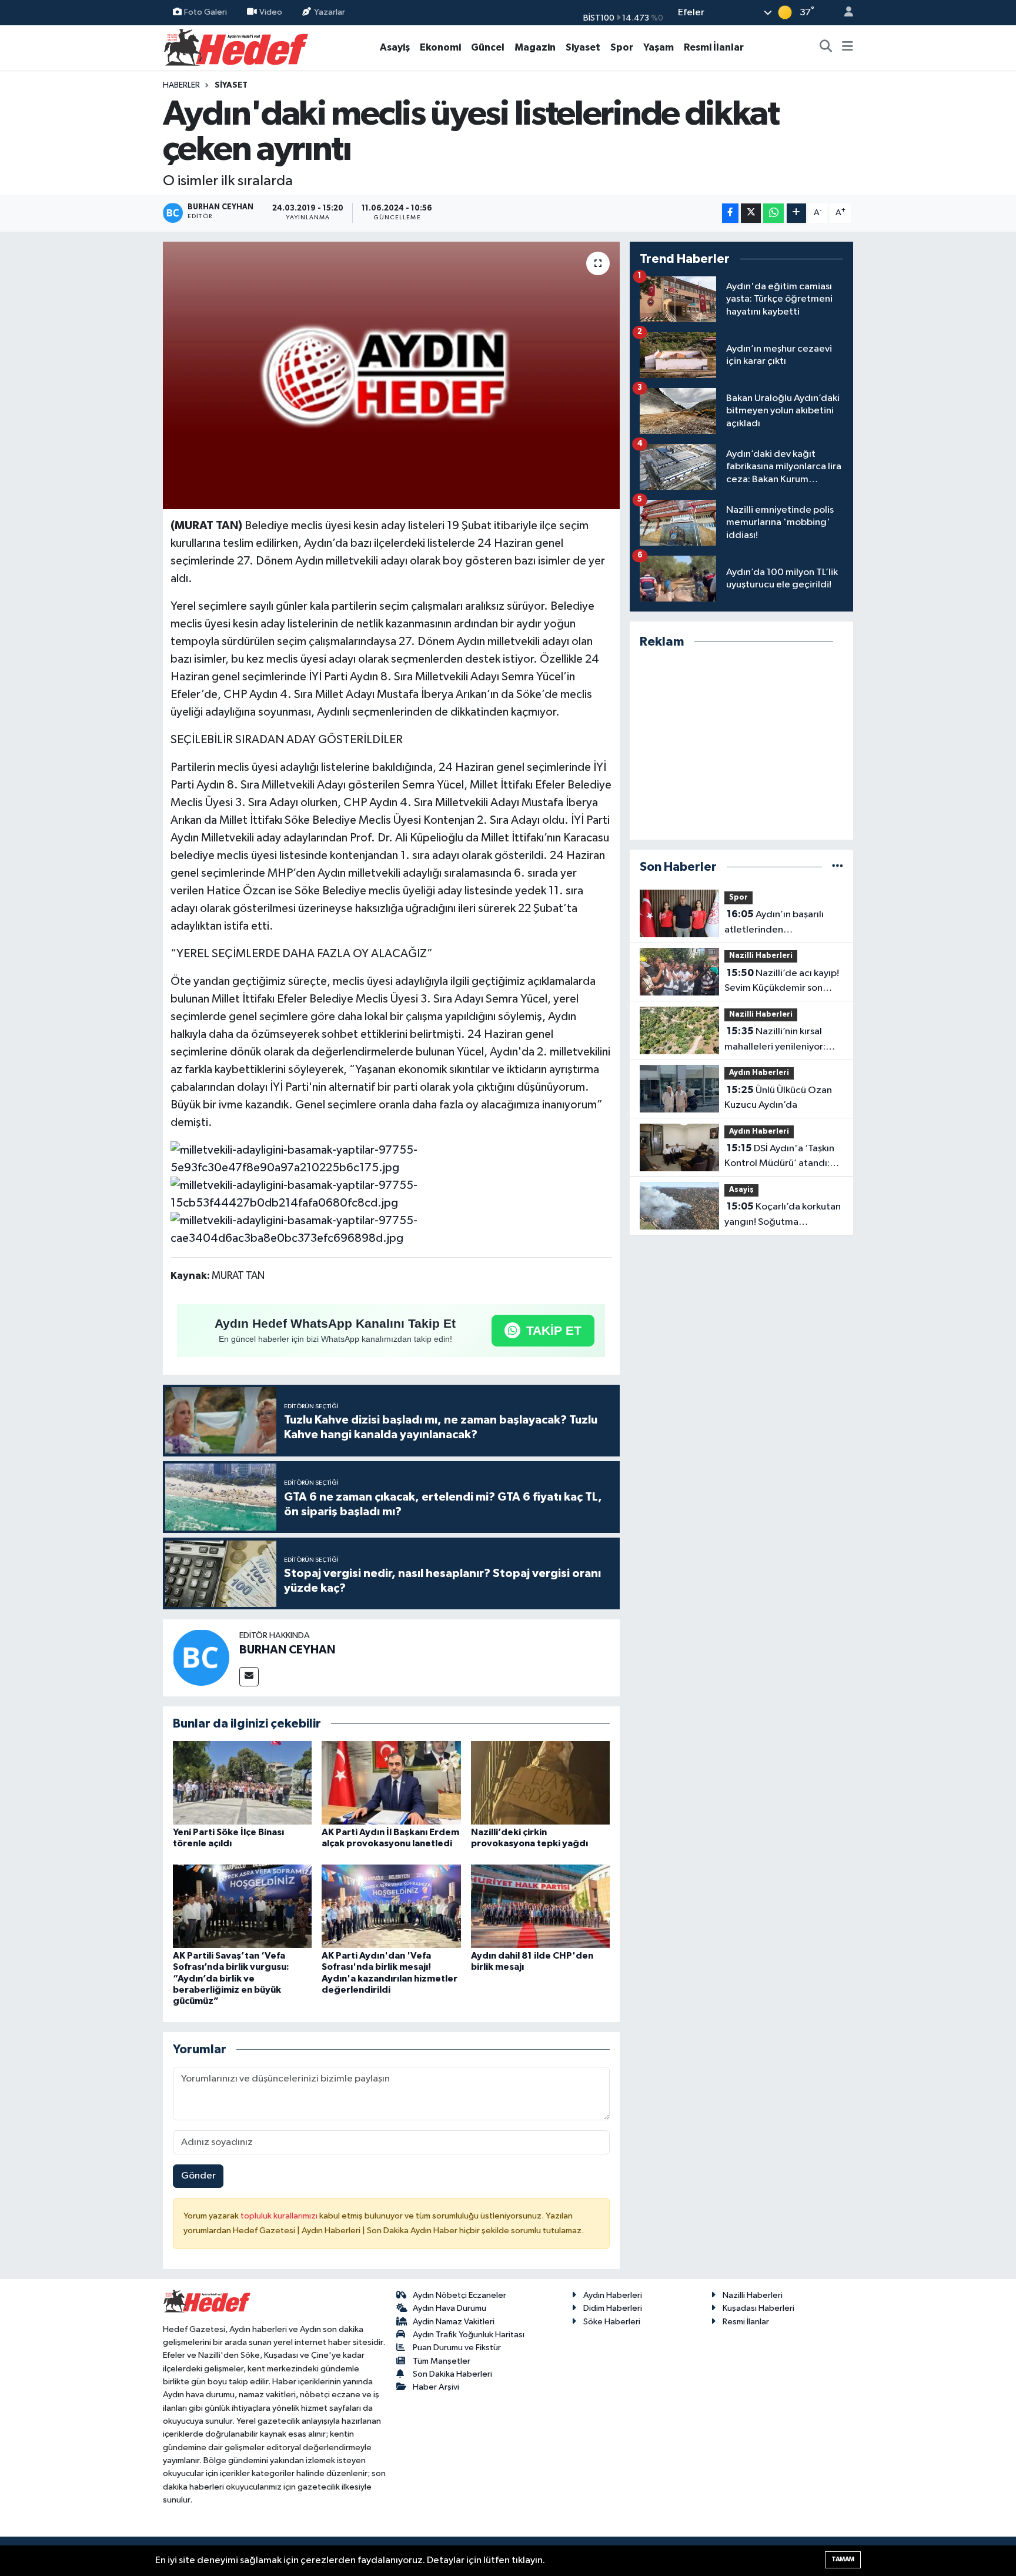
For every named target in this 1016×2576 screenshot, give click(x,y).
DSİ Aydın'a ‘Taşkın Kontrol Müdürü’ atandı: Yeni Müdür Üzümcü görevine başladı (779, 1157)
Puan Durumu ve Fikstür (457, 2348)
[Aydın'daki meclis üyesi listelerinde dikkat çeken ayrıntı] (391, 376)
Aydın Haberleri (759, 1073)
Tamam (843, 2559)
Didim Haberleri (613, 2308)
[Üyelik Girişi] (844, 13)
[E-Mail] (249, 1677)
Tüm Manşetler (442, 2361)
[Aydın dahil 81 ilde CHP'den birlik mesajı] (540, 1906)
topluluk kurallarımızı (280, 2216)
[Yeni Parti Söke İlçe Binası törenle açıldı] (242, 1783)
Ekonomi (440, 47)
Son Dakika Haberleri (452, 2374)
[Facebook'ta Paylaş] (730, 213)
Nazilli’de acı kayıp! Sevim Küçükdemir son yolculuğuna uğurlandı (782, 982)
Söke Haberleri (612, 2322)
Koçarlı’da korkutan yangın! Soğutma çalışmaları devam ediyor (783, 1215)
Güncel (488, 47)
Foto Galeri (205, 12)
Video (271, 12)
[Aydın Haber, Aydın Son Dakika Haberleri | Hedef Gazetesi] (236, 47)
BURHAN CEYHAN (287, 1650)
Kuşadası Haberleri (758, 2308)
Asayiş (395, 47)
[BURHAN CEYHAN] (201, 1657)
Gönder (198, 2176)
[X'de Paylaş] (751, 213)
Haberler (181, 85)
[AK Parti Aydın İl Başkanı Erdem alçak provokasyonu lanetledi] (391, 1783)
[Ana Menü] (848, 48)
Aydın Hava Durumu (449, 2308)
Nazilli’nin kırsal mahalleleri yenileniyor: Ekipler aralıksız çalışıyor (777, 1040)
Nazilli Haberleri (761, 956)
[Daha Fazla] (796, 213)
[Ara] (826, 48)
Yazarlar (330, 12)
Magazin (535, 47)
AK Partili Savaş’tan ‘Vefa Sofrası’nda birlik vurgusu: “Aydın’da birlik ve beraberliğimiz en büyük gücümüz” (231, 1978)
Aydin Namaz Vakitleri (454, 2322)
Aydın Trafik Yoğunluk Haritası (469, 2335)
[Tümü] (838, 867)
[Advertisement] (741, 745)
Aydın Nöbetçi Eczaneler (459, 2295)
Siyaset (583, 47)
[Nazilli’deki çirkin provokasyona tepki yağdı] (540, 1783)
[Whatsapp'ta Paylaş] (773, 213)
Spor (622, 47)
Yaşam (659, 47)
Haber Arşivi (436, 2387)
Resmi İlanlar (714, 47)
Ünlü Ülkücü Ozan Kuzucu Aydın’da (778, 1098)
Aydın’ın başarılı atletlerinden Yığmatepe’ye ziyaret (774, 923)
